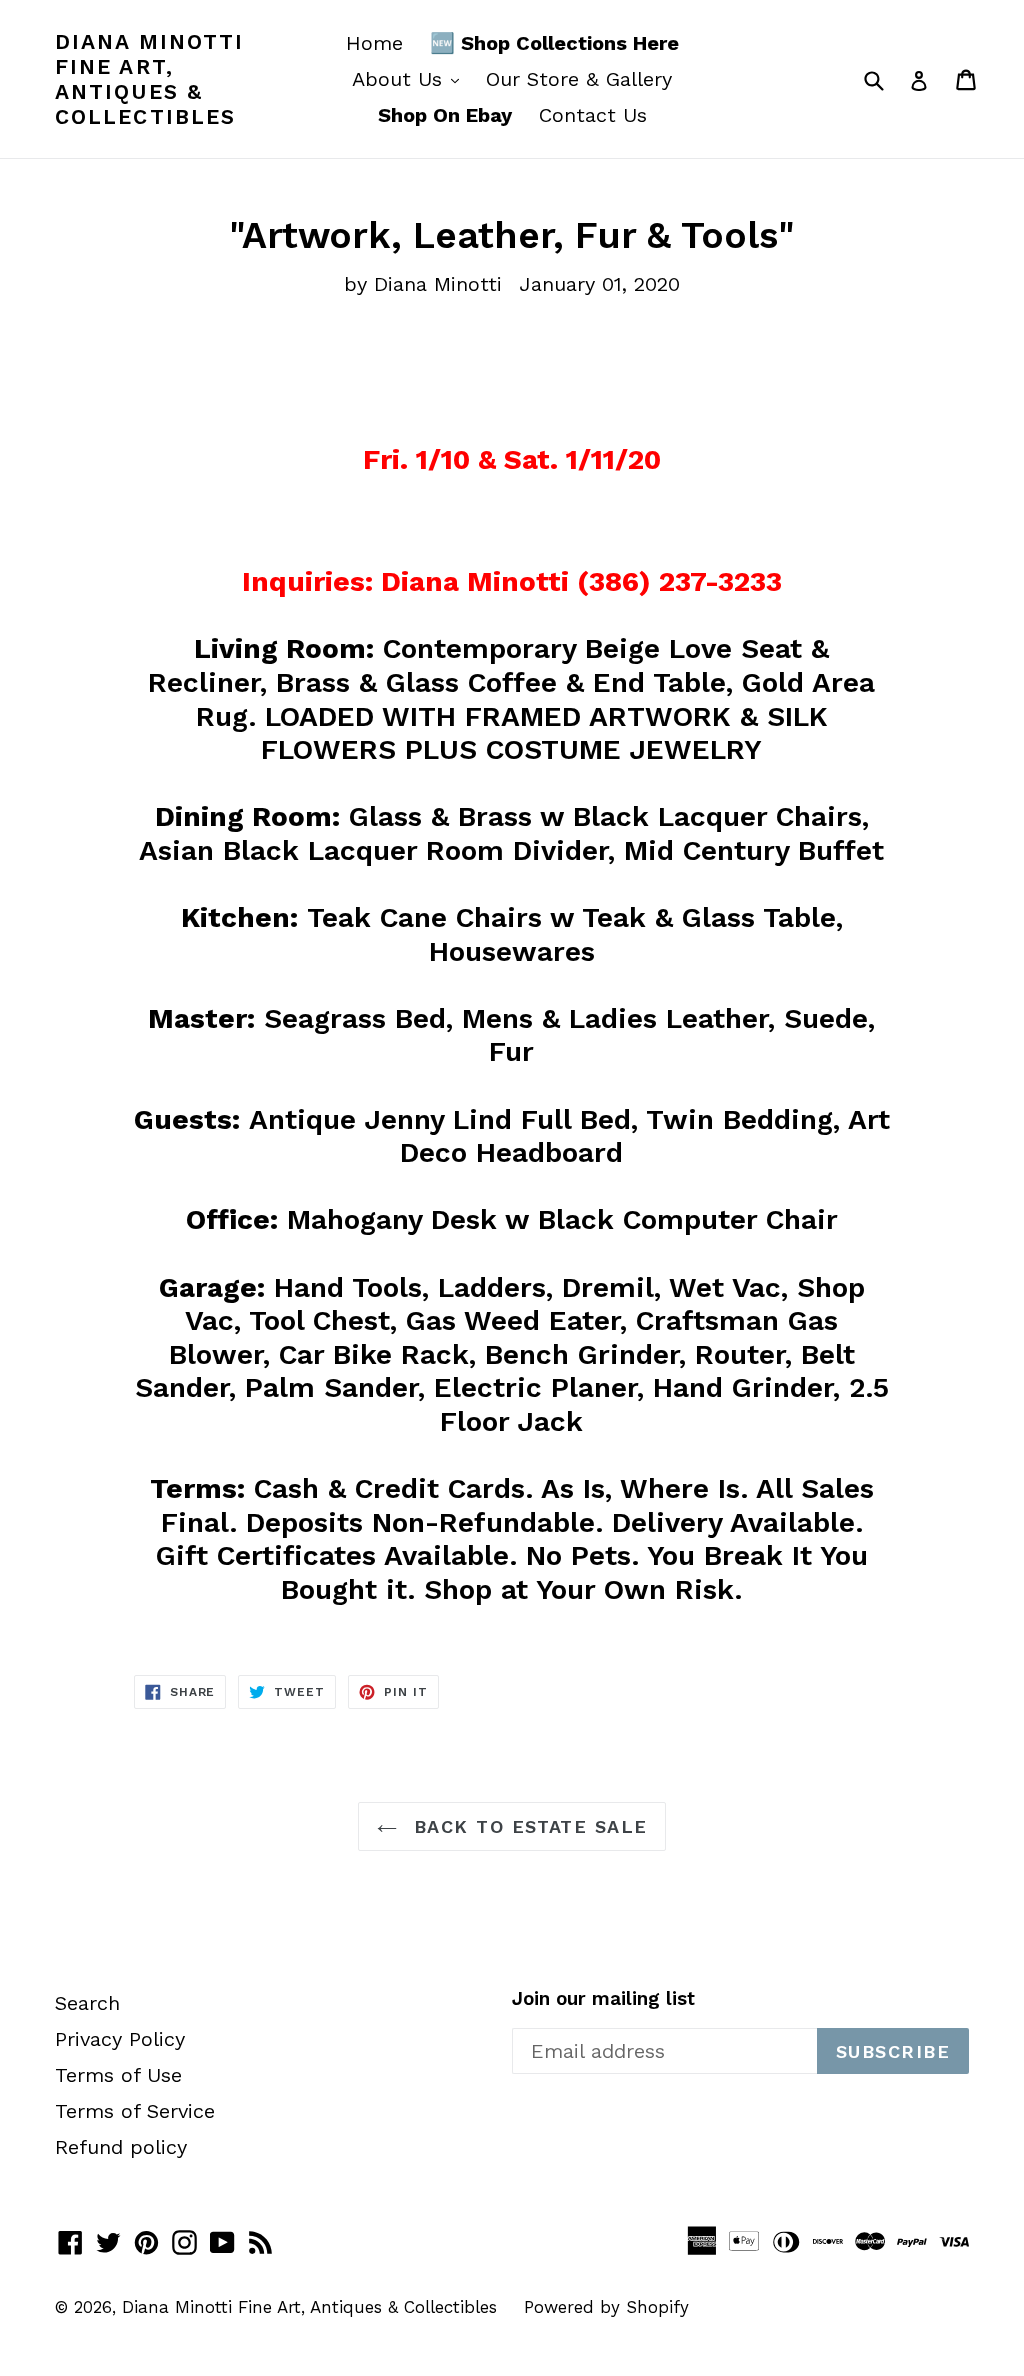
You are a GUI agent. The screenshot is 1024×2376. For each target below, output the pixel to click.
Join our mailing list (603, 1999)
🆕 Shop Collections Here (554, 43)
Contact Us (593, 115)
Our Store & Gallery (579, 79)
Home (374, 43)
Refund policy (121, 2147)
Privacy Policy (120, 2039)
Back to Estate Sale (527, 1826)
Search (87, 2003)
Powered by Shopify (606, 2307)
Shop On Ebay (445, 115)
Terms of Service (135, 2111)
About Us (410, 78)
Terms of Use (118, 2075)
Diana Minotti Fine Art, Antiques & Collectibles (149, 79)
